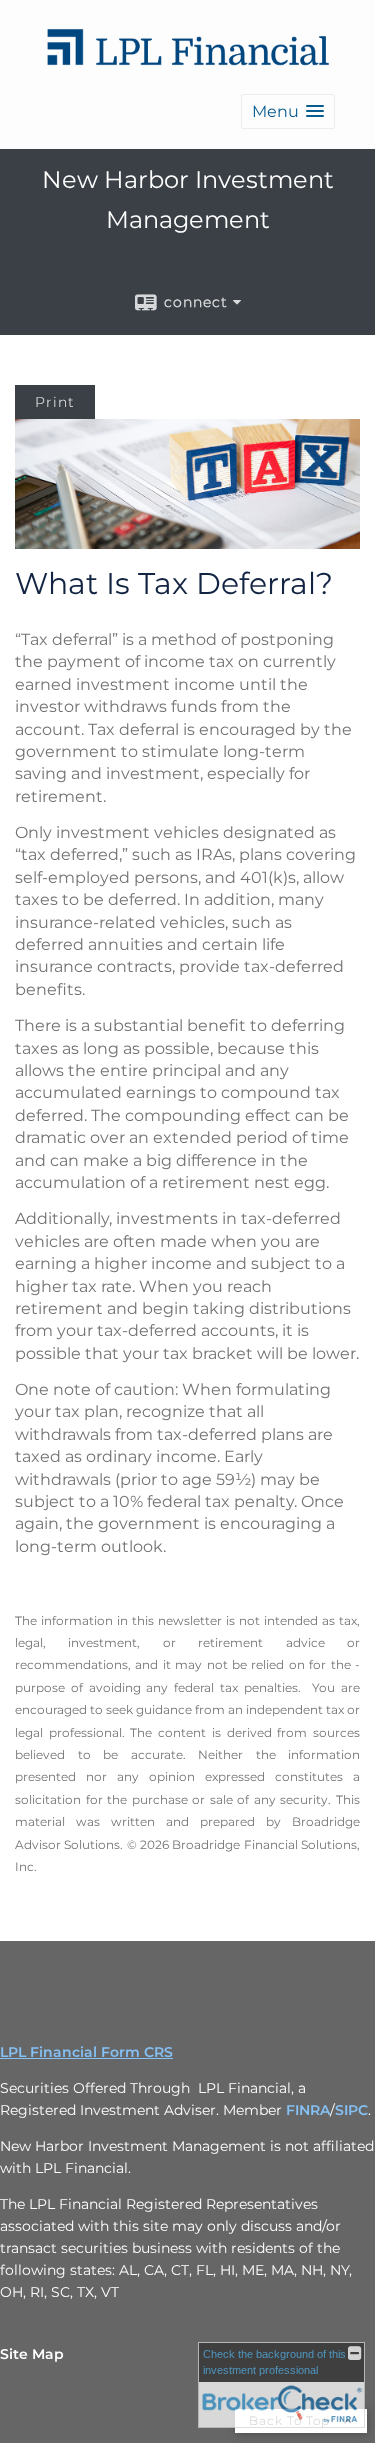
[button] (288, 111)
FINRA (308, 2110)
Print (55, 402)
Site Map (32, 2354)
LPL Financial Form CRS (86, 2052)
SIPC (351, 2110)
